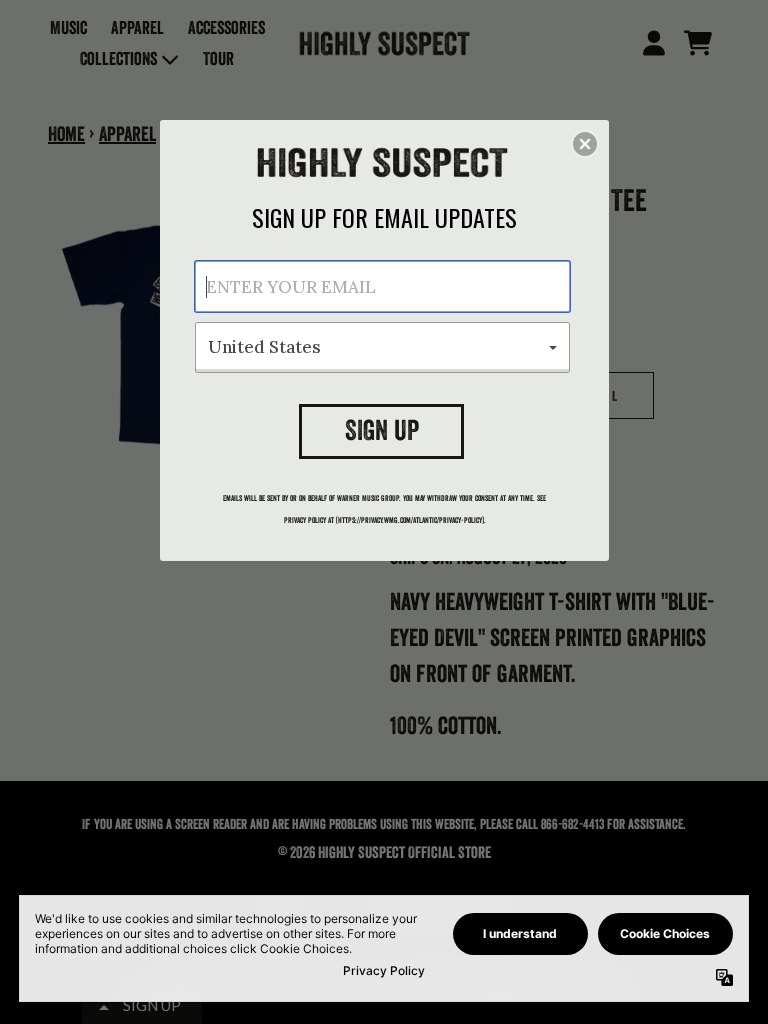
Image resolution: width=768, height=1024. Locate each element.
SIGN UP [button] (382, 430)
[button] (585, 144)
